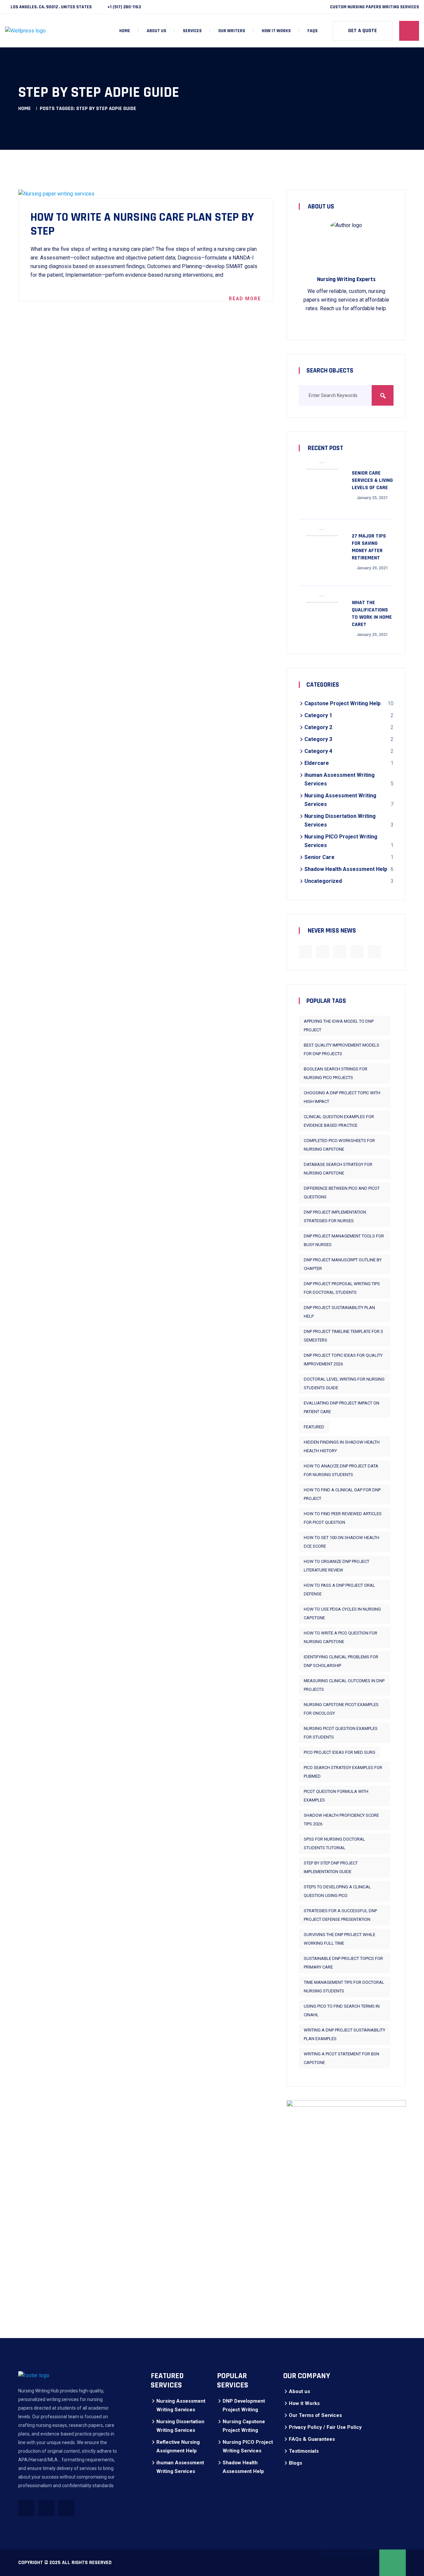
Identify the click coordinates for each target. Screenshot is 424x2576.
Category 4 (318, 751)
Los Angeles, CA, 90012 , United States (51, 7)
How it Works (276, 31)
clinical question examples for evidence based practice (339, 1121)
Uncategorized (323, 881)
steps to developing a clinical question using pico (337, 1891)
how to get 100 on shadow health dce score (342, 1542)
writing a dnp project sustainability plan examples (344, 2034)
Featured (314, 1427)
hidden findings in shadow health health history (342, 1446)
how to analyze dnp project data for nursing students (341, 1470)
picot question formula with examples (336, 1796)
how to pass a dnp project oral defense (339, 1590)
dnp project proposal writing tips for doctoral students (342, 1288)
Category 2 (318, 727)
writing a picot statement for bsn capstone (342, 2058)
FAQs (313, 31)
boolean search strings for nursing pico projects (336, 1073)
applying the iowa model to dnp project (339, 1026)
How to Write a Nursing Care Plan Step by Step (142, 224)
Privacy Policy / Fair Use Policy (325, 2427)
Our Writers (232, 31)
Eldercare (317, 763)
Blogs (295, 2463)
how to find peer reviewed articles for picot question (343, 1518)
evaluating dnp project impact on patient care (342, 1407)
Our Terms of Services (315, 2415)
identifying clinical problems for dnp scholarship (341, 1661)
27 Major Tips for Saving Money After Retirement (369, 547)
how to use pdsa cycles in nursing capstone (342, 1613)
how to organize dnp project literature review (337, 1566)
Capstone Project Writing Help (343, 703)
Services (192, 31)
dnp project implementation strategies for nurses (335, 1216)
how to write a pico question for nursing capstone (341, 1637)
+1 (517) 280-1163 (124, 7)
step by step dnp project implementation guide (331, 1867)
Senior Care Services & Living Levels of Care (372, 480)
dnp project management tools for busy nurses (344, 1240)
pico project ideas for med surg (340, 1752)
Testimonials (304, 2451)
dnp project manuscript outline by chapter (343, 1264)
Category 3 (318, 739)
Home (125, 31)
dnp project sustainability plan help (339, 1312)
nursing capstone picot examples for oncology (341, 1709)
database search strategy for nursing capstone (338, 1169)
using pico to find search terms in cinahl (342, 2010)
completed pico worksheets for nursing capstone (339, 1145)
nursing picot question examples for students (341, 1733)
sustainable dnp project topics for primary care (343, 1963)
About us (157, 31)
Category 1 (318, 715)
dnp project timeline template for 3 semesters (343, 1336)
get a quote (363, 31)
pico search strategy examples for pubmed (343, 1772)
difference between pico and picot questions (342, 1193)
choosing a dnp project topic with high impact (342, 1097)
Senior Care (319, 857)
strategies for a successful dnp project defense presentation (340, 1915)
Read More (245, 299)
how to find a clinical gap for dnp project (342, 1494)
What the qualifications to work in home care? (372, 614)
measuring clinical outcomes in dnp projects (344, 1685)
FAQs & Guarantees (312, 2439)
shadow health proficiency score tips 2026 (341, 1820)
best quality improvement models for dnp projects (342, 1049)
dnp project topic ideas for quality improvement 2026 (343, 1360)
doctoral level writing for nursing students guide (344, 1383)
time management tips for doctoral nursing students (344, 1987)
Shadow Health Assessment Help (346, 869)
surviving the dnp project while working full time (340, 1939)
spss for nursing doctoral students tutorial (334, 1843)
